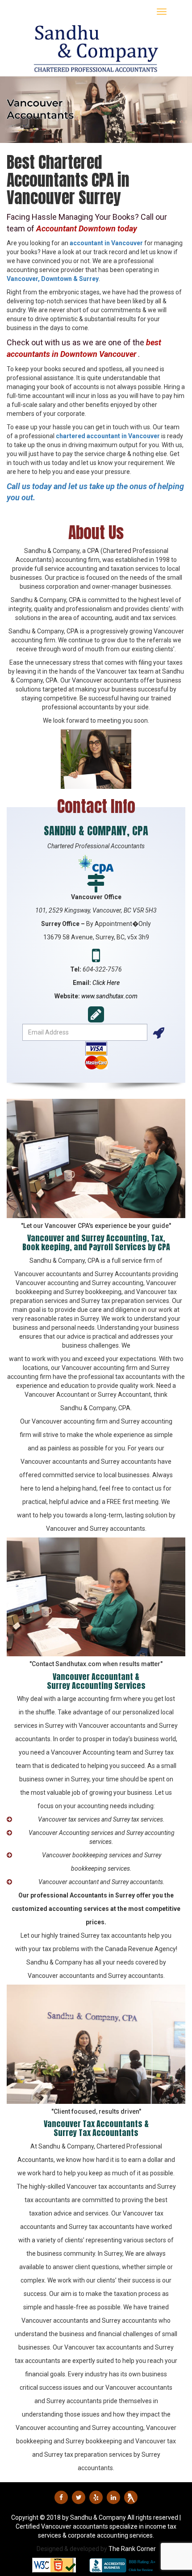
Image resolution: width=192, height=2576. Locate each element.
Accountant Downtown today (87, 228)
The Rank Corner (132, 2549)
